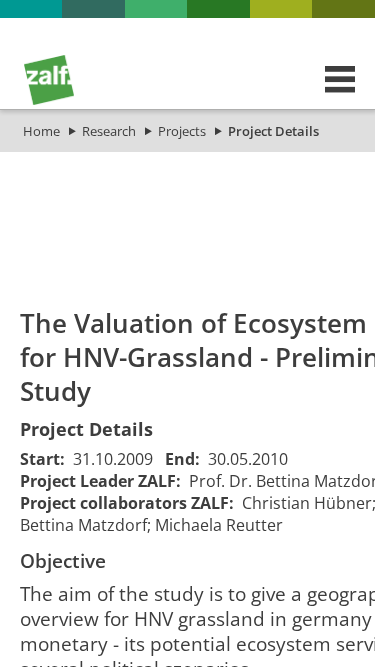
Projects (182, 131)
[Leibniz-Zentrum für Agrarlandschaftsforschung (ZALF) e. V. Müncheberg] (49, 100)
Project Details (273, 131)
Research (109, 131)
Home (41, 131)
